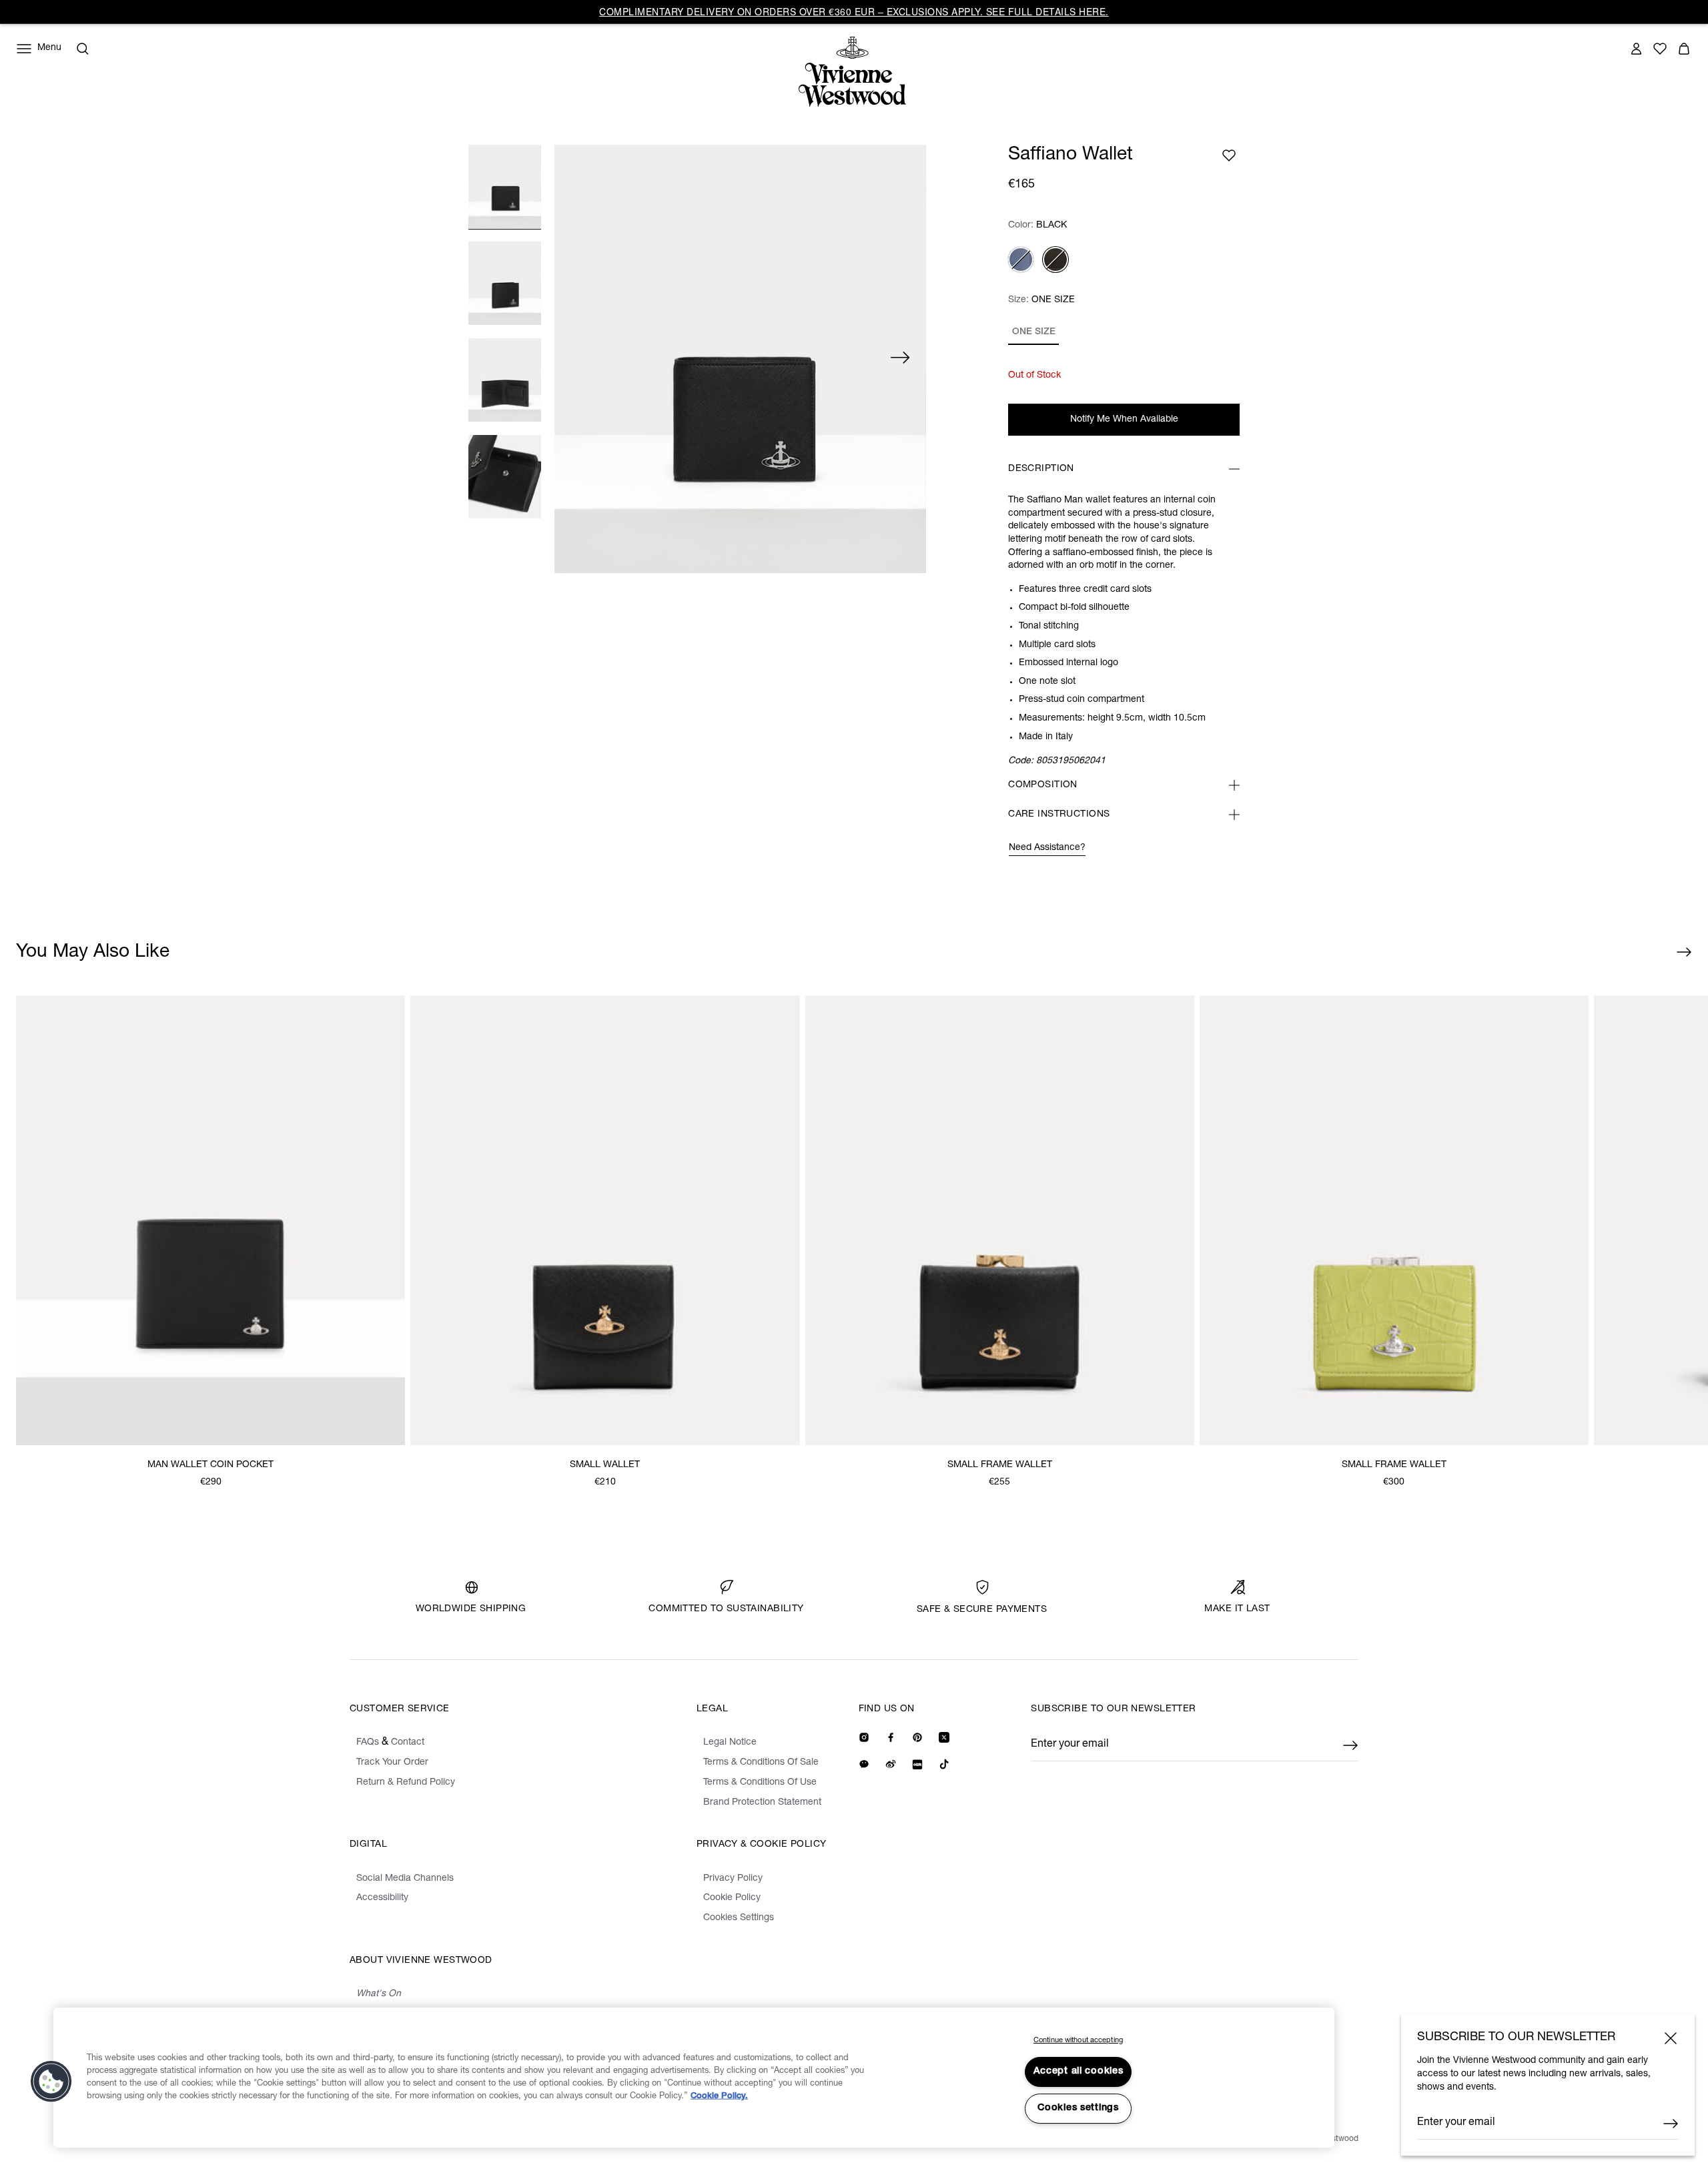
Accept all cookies (1079, 2072)
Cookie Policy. (719, 2097)
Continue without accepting (1078, 2041)
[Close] (1671, 2038)
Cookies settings (1078, 2108)
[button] (51, 2082)
